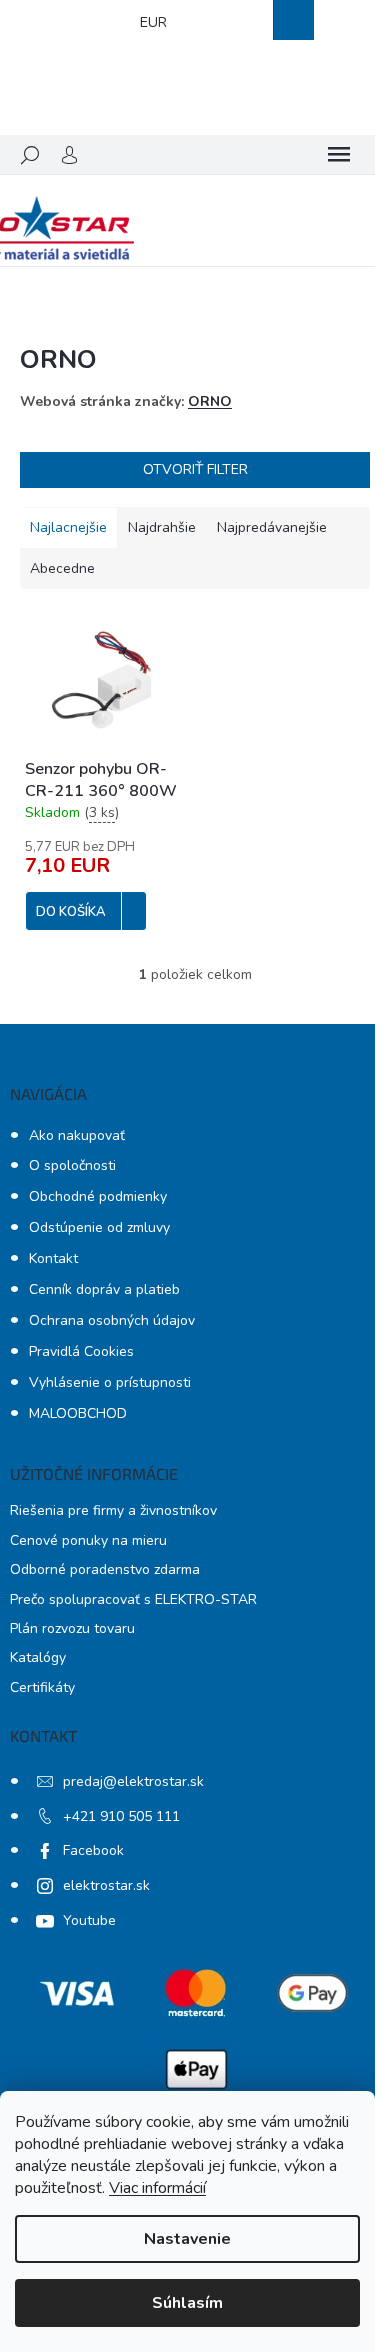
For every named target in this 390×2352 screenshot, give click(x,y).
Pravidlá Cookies (81, 1351)
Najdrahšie (162, 527)
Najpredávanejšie (272, 527)
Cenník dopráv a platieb (104, 1289)
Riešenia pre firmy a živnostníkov (113, 1510)
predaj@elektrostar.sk (133, 1781)
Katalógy (38, 1657)
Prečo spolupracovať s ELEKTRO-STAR (133, 1599)
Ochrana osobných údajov (112, 1320)
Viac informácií (157, 2188)
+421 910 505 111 (121, 1816)
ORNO (210, 401)
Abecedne (62, 568)
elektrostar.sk (106, 1885)
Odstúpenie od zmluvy (99, 1227)
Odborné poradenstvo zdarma (105, 1569)
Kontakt (53, 1258)
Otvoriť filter (195, 469)
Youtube (89, 1920)
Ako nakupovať (77, 1135)
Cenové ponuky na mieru (88, 1540)
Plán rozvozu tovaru (72, 1628)
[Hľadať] (30, 155)
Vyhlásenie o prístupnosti (110, 1382)
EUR (153, 22)
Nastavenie (187, 2239)
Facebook (93, 1850)
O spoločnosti (72, 1165)
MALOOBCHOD (78, 1413)
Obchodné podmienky (98, 1196)
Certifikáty (42, 1687)
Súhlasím (187, 2303)
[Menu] (339, 155)
